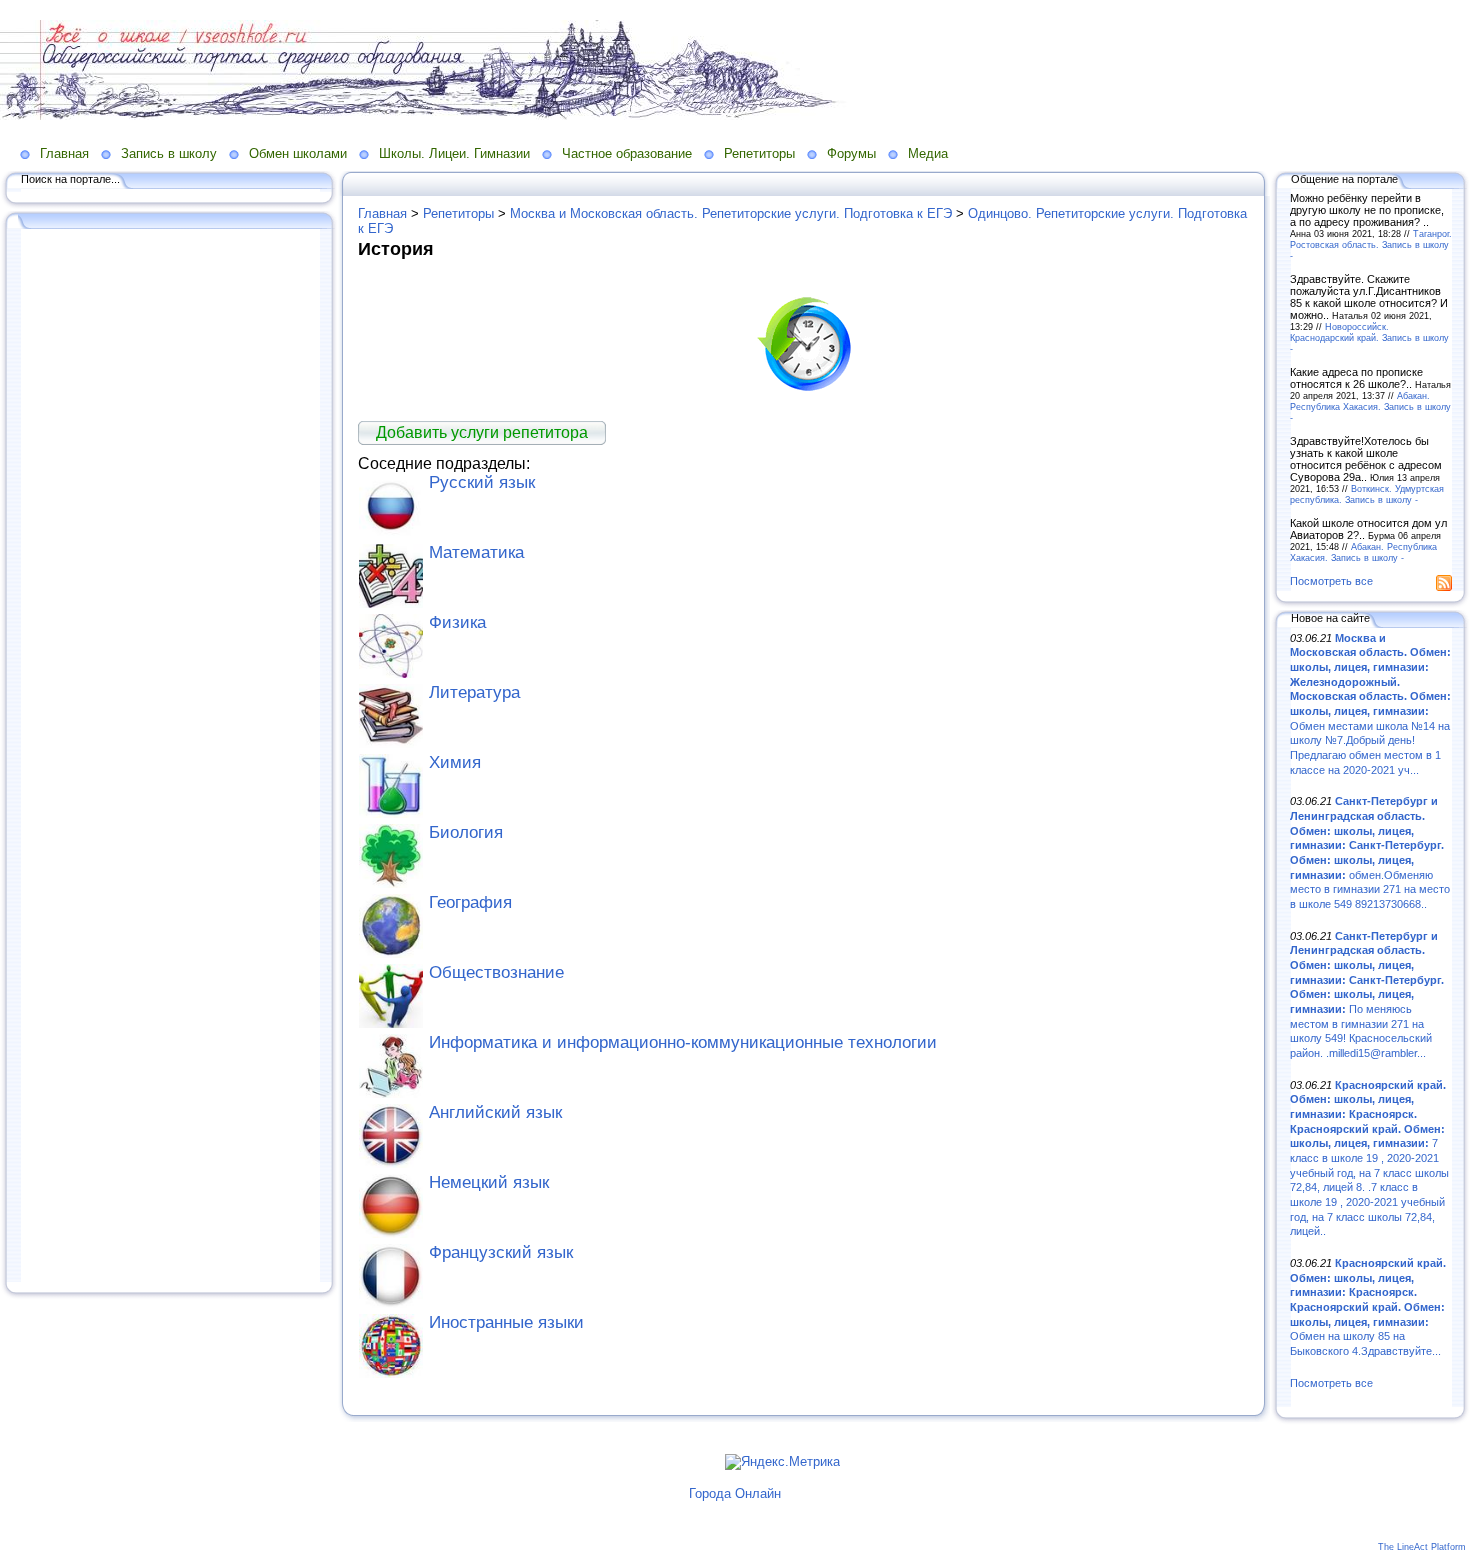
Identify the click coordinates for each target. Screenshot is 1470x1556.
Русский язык (482, 482)
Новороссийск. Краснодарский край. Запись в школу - (1369, 337)
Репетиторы (759, 153)
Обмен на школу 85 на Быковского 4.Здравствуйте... (1368, 1307)
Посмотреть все (1331, 581)
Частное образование (627, 153)
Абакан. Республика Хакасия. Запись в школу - (1370, 406)
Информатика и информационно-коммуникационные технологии (683, 1042)
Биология (466, 832)
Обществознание (496, 972)
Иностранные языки (506, 1322)
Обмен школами (298, 153)
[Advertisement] (170, 757)
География (470, 902)
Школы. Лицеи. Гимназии (454, 153)
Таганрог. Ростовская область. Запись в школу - (1371, 244)
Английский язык (495, 1112)
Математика (476, 552)
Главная (64, 153)
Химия (455, 762)
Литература (474, 692)
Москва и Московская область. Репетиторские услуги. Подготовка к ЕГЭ (731, 213)
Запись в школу (169, 153)
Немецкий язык (489, 1182)
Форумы (851, 153)
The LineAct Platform (1422, 1547)
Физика (457, 622)
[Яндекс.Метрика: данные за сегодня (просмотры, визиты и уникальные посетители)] (782, 1462)
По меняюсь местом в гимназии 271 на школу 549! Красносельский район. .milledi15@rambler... (1367, 994)
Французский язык (501, 1252)
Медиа (928, 153)
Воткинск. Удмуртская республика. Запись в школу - (1367, 494)
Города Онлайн (735, 1493)
